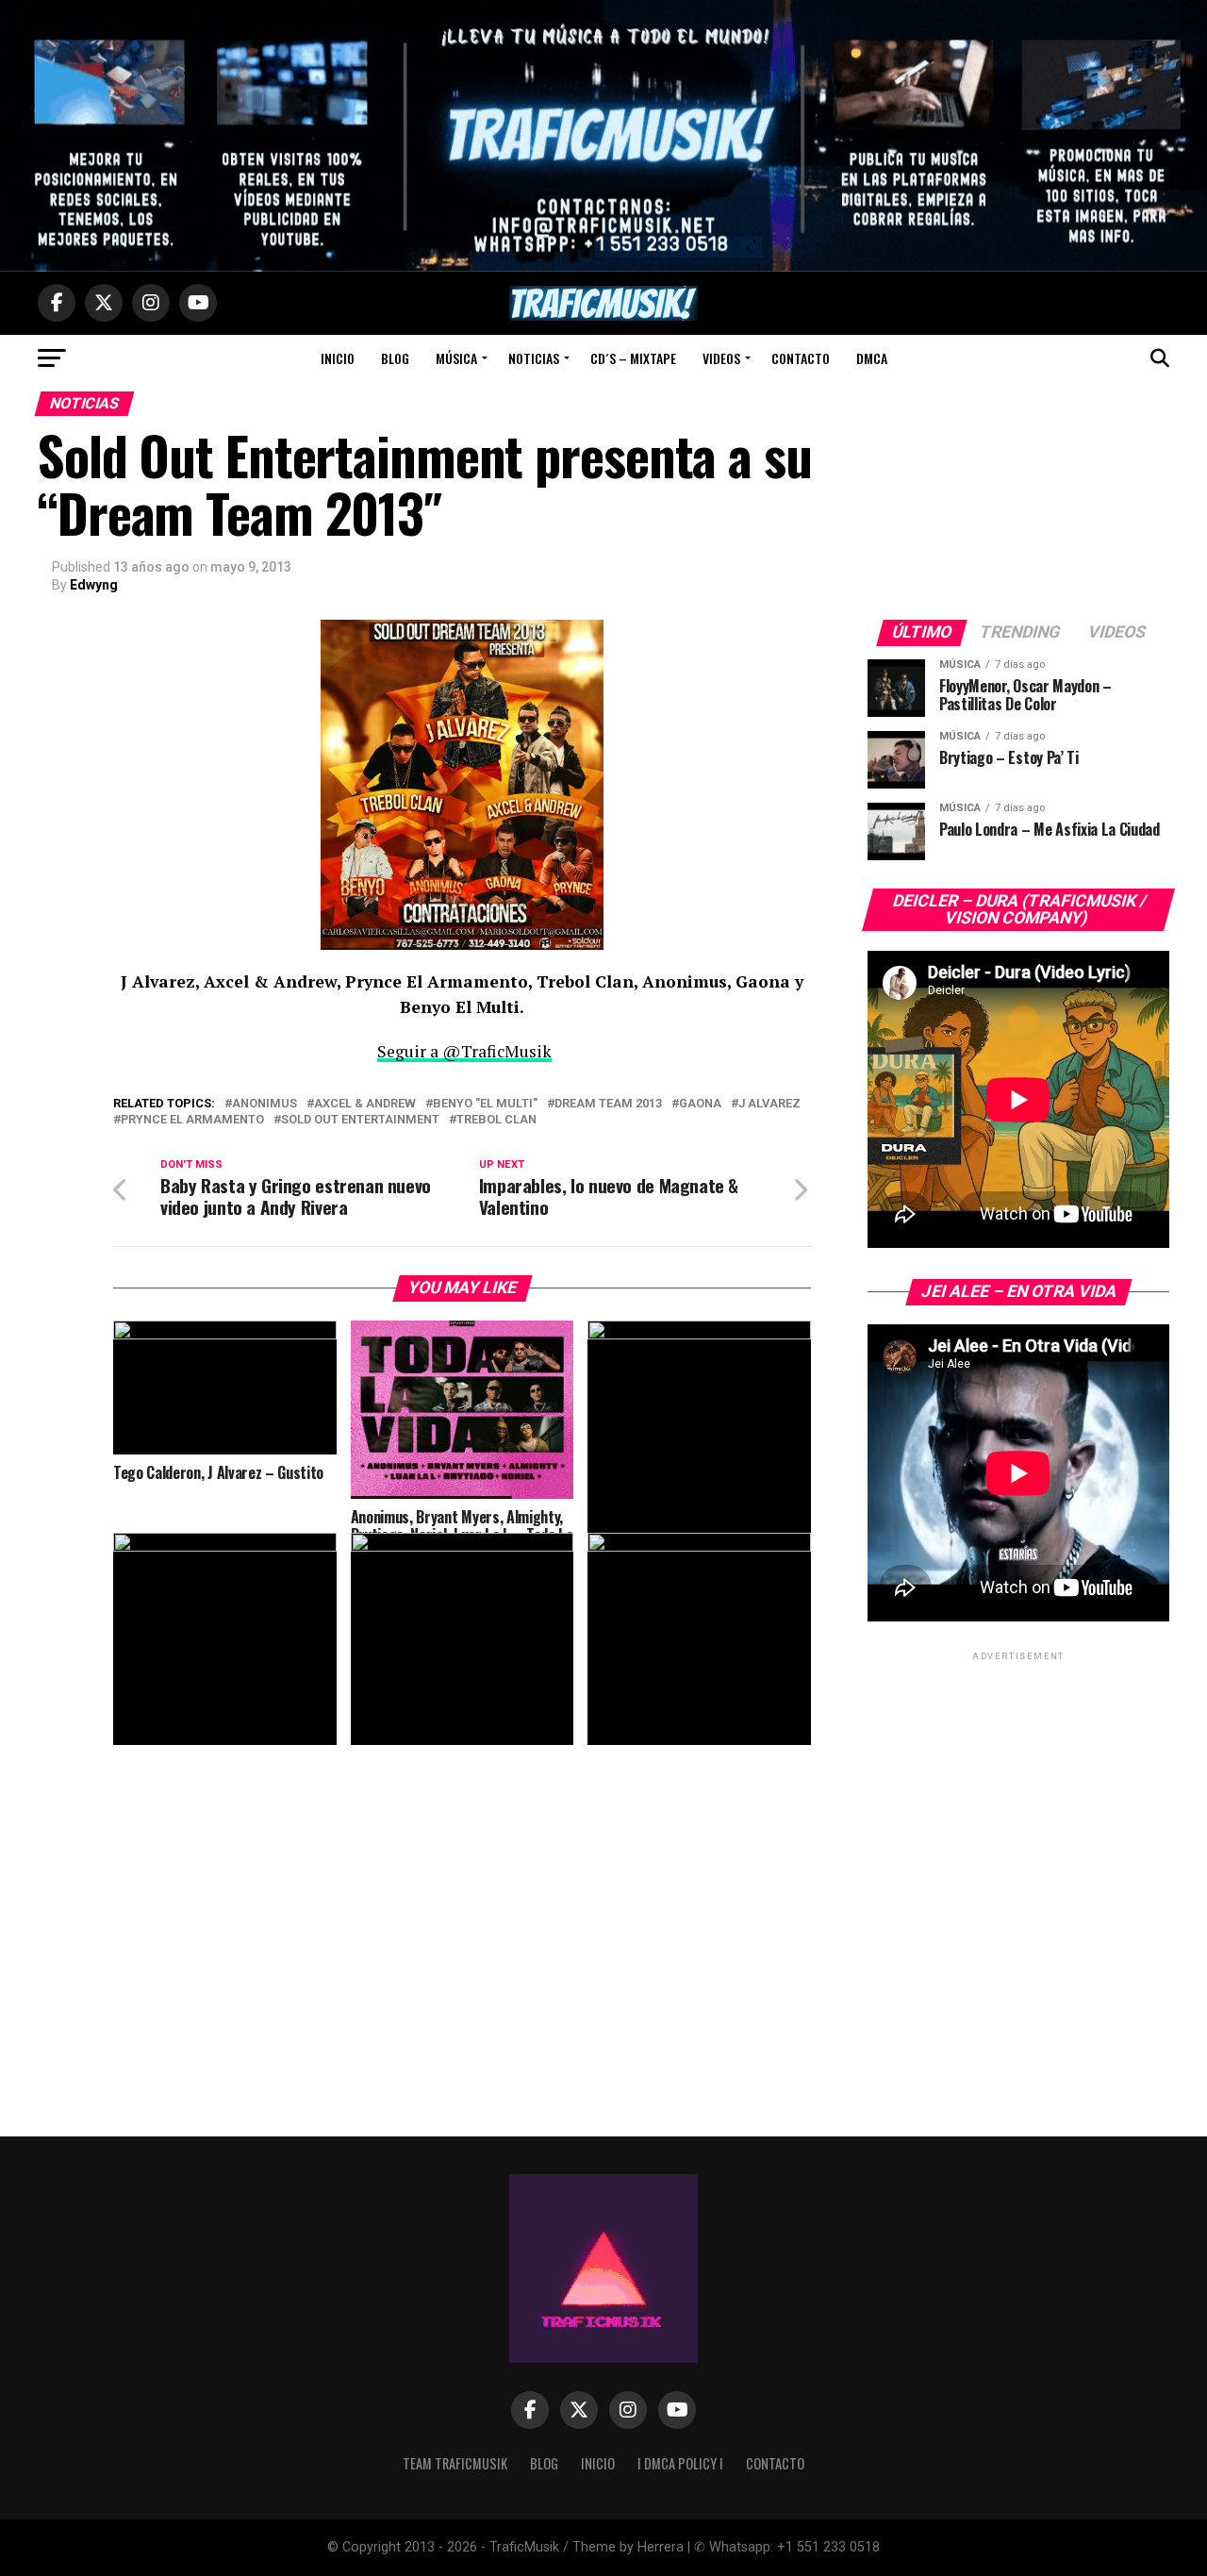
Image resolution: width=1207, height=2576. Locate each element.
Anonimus (265, 1104)
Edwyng (94, 585)
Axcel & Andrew (365, 1104)
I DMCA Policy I (680, 2463)
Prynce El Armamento (192, 1120)
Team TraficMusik (455, 2463)
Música (456, 358)
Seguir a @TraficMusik (464, 1051)
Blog (395, 358)
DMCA (872, 358)
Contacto (801, 358)
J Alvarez (769, 1104)
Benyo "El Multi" (485, 1104)
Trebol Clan (496, 1120)
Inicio (338, 358)
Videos (721, 358)
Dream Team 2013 (608, 1104)
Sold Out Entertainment (360, 1120)
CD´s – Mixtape (633, 358)
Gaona (700, 1104)
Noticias (534, 358)
